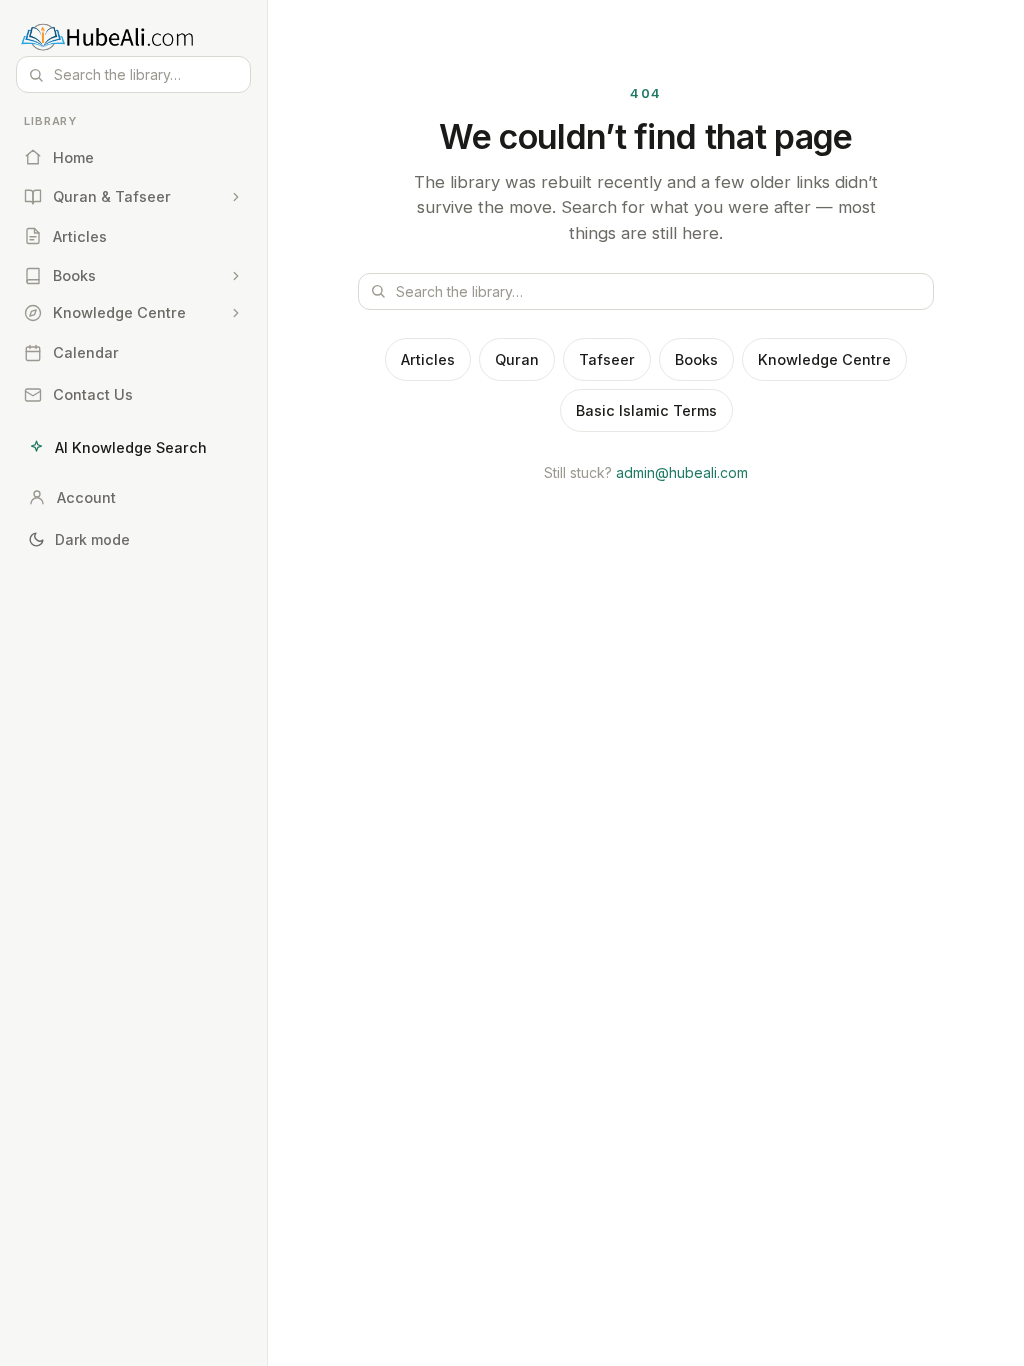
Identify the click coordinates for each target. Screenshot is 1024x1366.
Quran (517, 359)
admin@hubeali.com (682, 472)
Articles (428, 359)
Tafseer (607, 359)
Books (696, 359)
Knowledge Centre (824, 359)
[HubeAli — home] (133, 36)
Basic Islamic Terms (646, 410)
